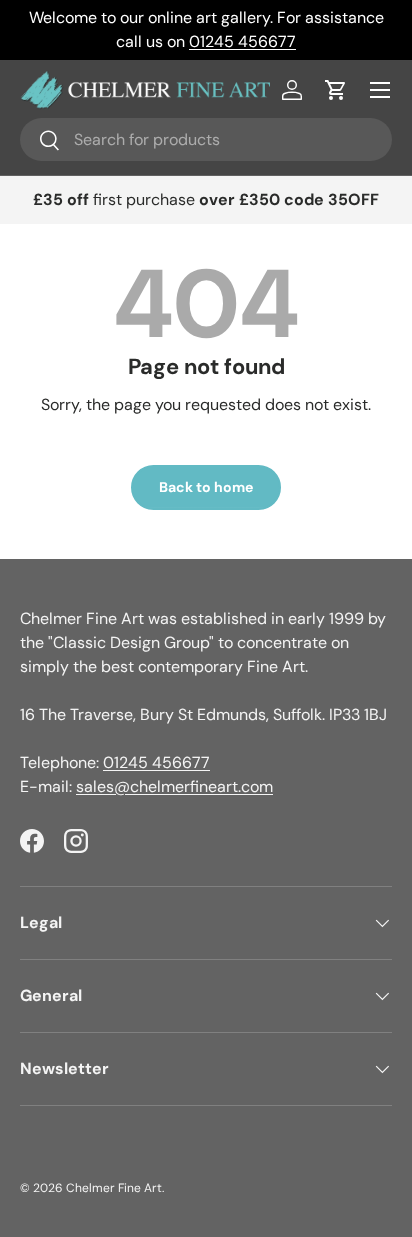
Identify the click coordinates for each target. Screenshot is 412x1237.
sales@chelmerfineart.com (174, 786)
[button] (336, 90)
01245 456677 (242, 41)
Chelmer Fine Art (114, 1188)
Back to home (206, 487)
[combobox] (206, 139)
